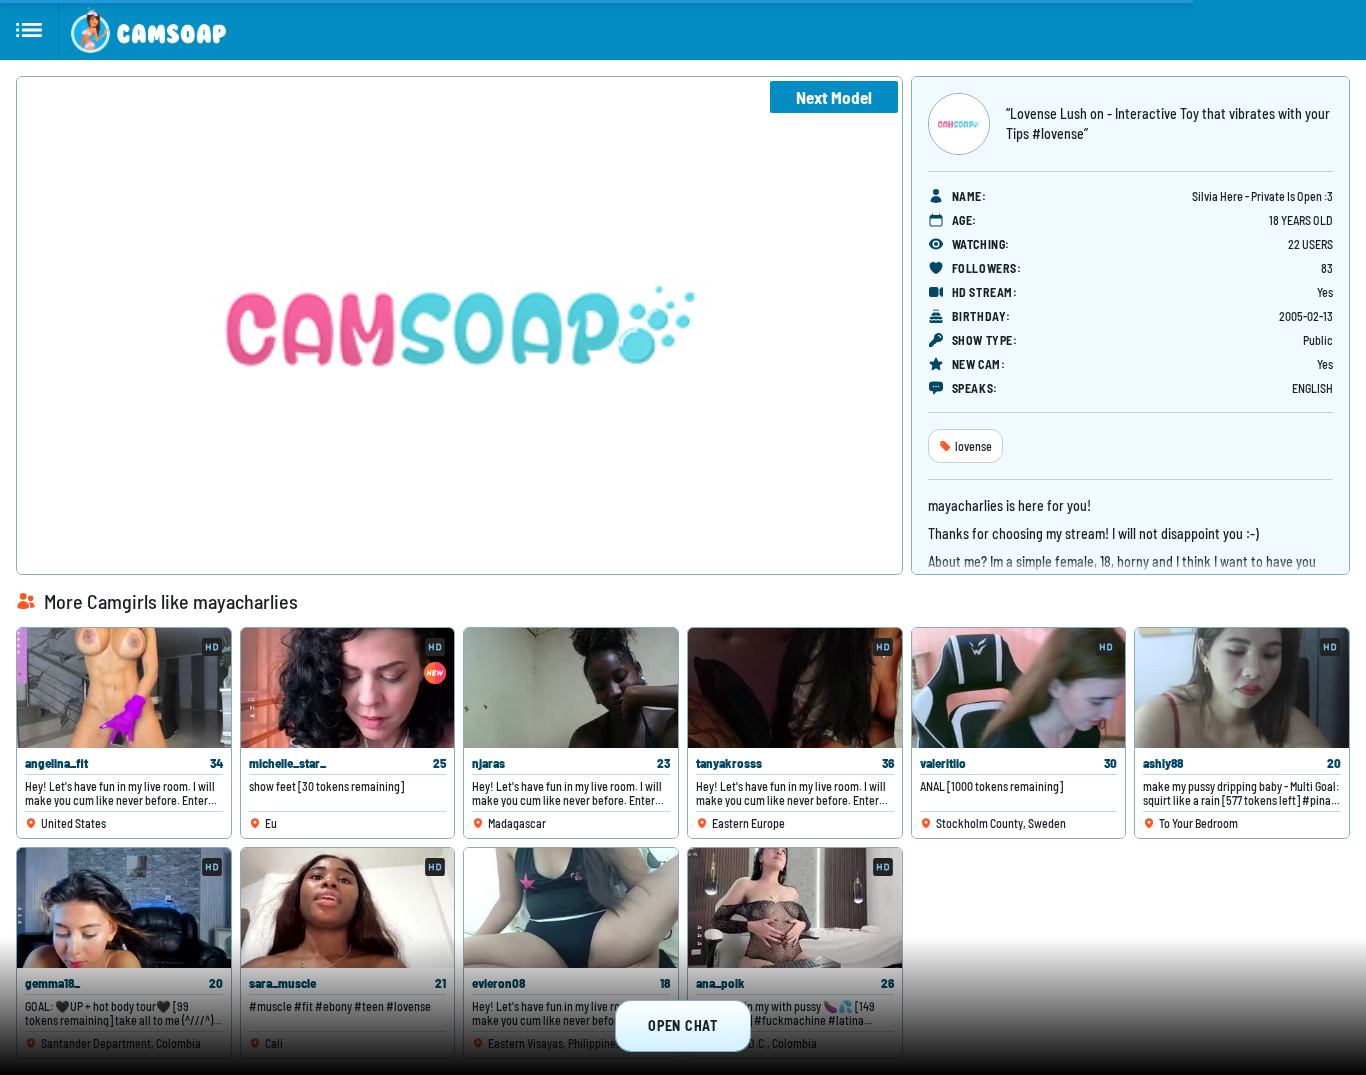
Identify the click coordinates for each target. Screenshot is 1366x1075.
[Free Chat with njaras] (571, 688)
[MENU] (29, 30)
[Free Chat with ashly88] (1242, 688)
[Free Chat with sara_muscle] (348, 908)
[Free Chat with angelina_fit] (124, 688)
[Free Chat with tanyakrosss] (795, 688)
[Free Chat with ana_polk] (795, 908)
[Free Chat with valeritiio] (1019, 688)
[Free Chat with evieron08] (571, 908)
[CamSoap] (148, 30)
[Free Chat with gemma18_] (124, 908)
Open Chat (682, 1025)
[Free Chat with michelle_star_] (348, 688)
